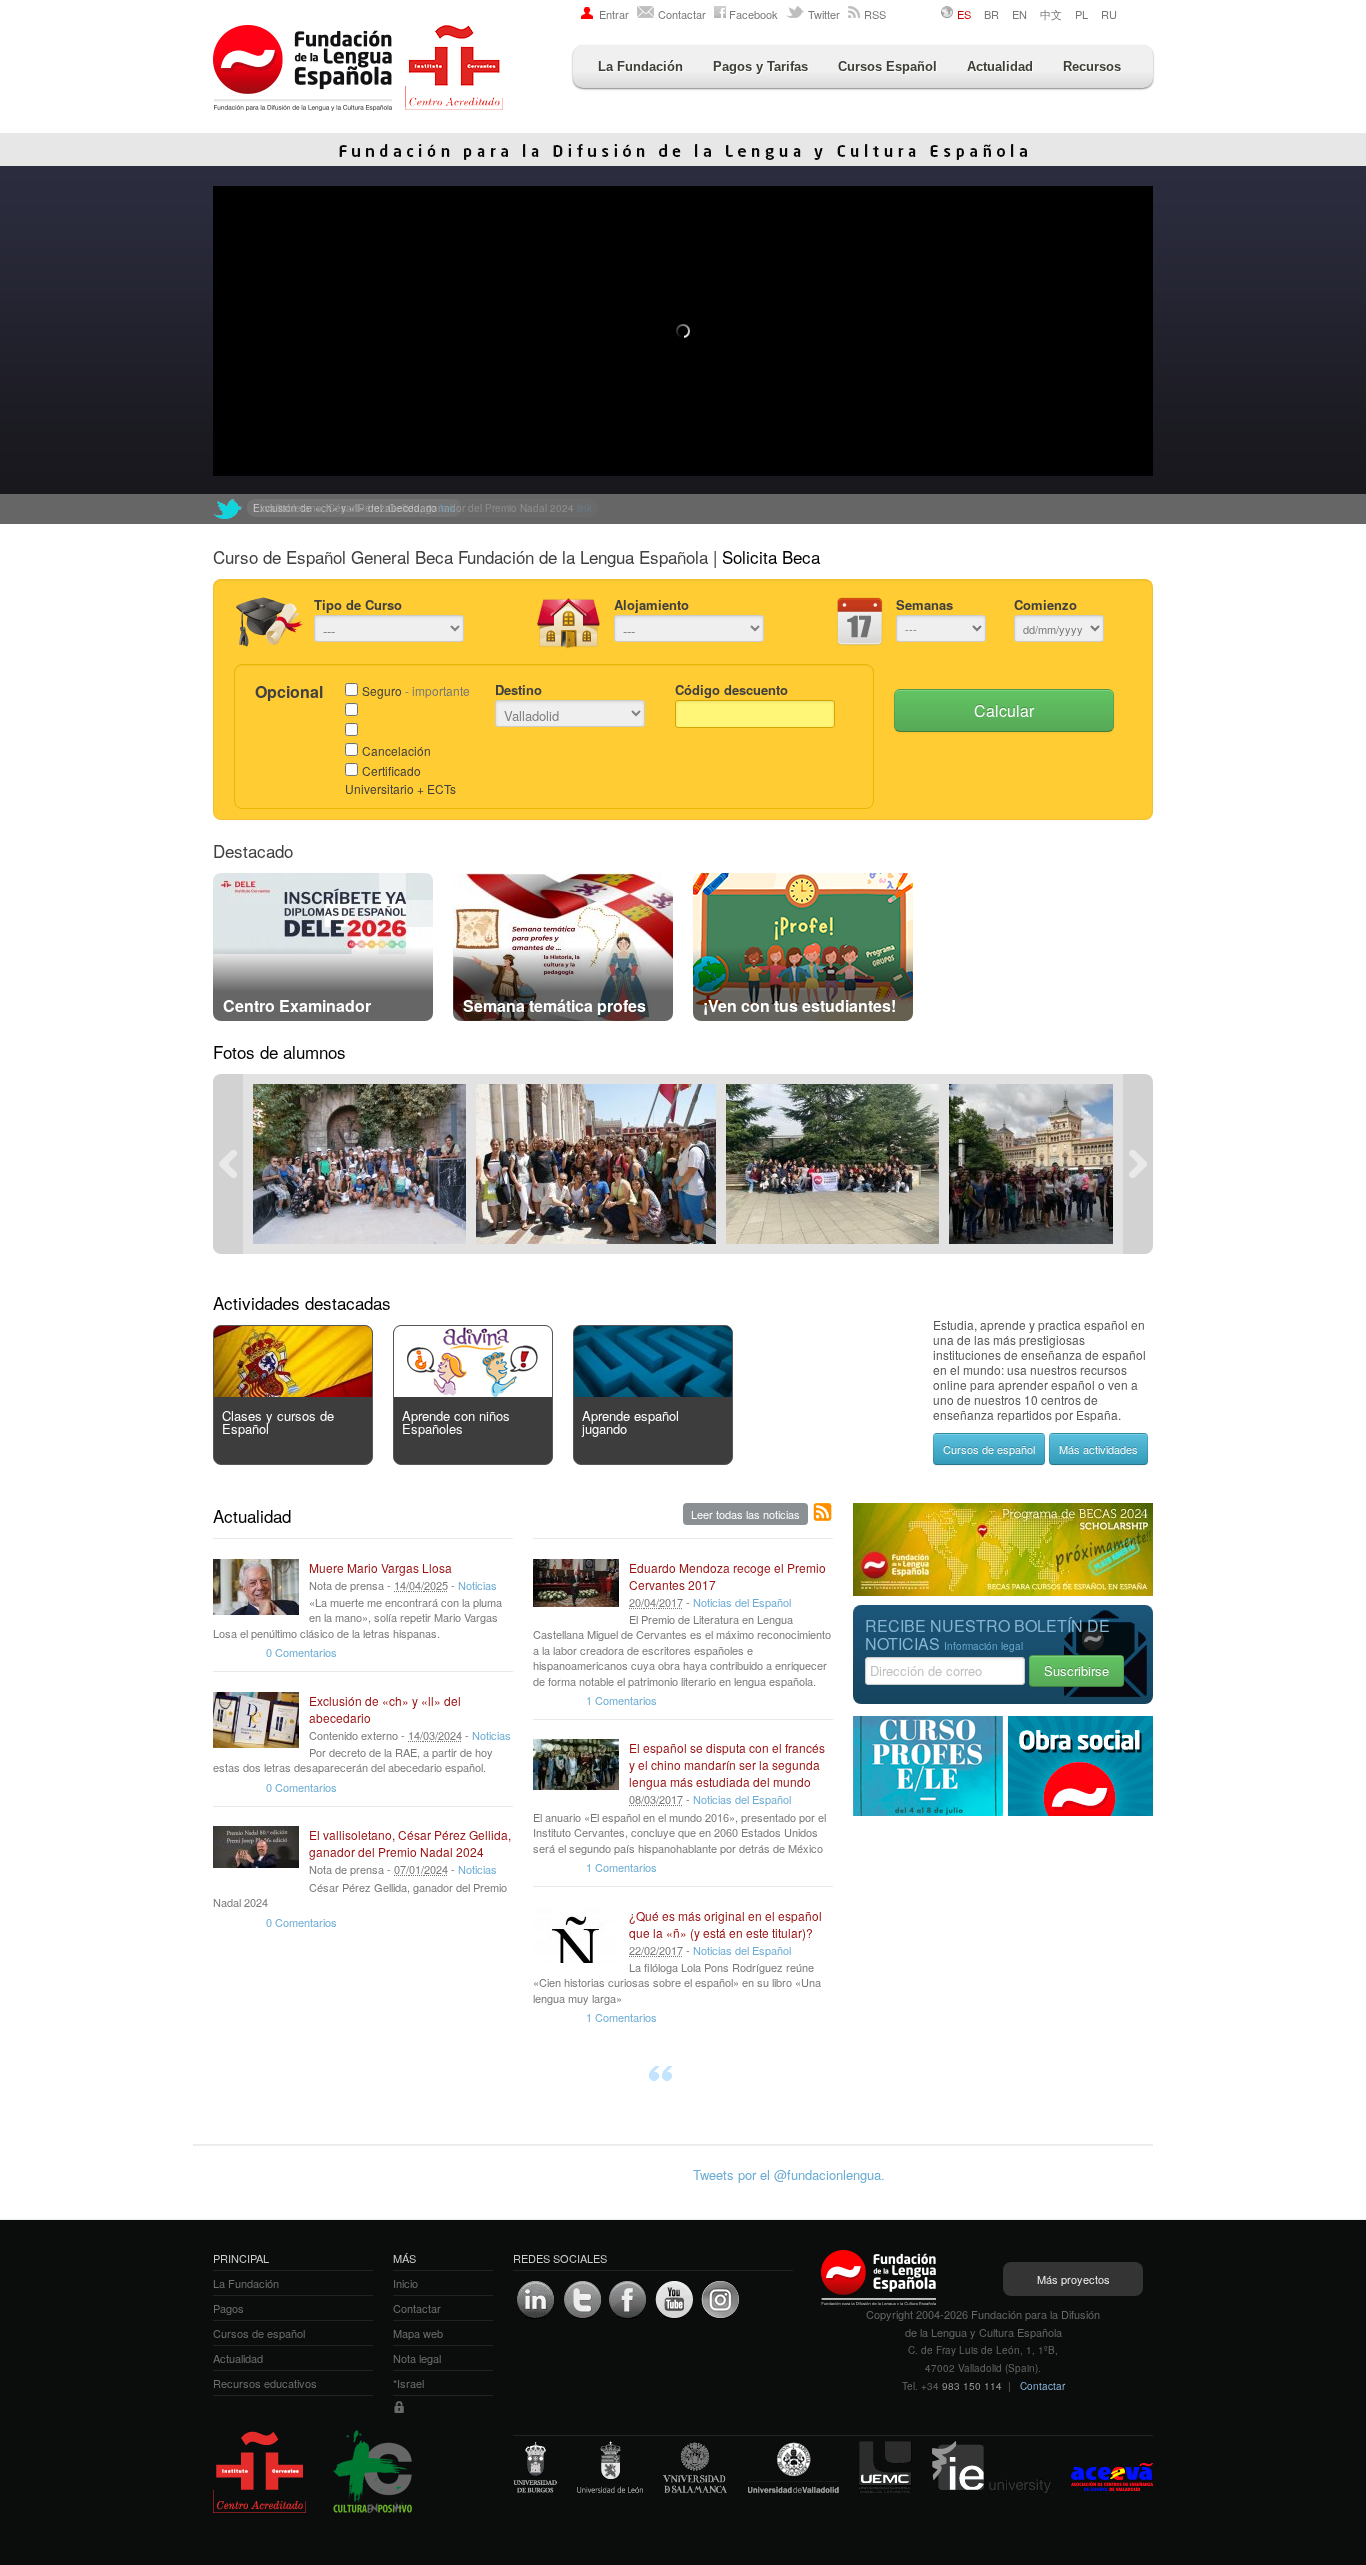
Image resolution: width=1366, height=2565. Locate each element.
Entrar (614, 14)
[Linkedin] (536, 2300)
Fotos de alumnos (279, 1051)
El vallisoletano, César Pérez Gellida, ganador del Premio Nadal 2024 (410, 1843)
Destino (518, 689)
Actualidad (1000, 66)
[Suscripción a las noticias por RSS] (823, 1513)
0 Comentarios (301, 1652)
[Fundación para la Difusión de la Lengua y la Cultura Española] (358, 70)
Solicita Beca (771, 556)
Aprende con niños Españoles (456, 1422)
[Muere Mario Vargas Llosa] (256, 1587)
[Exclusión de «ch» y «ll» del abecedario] (256, 1720)
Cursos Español (887, 66)
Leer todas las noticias (745, 1514)
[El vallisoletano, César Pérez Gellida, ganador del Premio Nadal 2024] (256, 1854)
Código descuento (731, 689)
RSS (875, 14)
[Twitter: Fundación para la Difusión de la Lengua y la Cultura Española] (228, 509)
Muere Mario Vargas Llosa (380, 1567)
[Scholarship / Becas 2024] (1003, 1590)
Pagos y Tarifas (760, 66)
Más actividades (1098, 1449)
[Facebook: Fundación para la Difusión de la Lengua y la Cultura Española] (628, 2300)
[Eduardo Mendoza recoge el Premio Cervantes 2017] (576, 1587)
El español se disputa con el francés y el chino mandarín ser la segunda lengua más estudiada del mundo (727, 1764)
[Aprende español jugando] (653, 1391)
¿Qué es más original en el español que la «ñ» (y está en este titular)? (725, 1924)
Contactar (682, 14)
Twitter (824, 14)
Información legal (983, 1646)
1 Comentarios (621, 1700)
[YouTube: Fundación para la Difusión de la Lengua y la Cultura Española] (674, 2300)
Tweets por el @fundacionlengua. (789, 2174)
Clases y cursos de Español (278, 1422)
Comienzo (1045, 604)
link (584, 508)
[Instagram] (720, 2300)
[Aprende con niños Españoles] (473, 1391)
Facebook (753, 14)
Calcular (1004, 710)
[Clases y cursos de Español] (293, 1391)
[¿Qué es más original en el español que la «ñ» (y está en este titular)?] (576, 1935)
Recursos (1092, 66)
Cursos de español (989, 1449)
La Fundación (640, 66)
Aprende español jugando (630, 1422)
